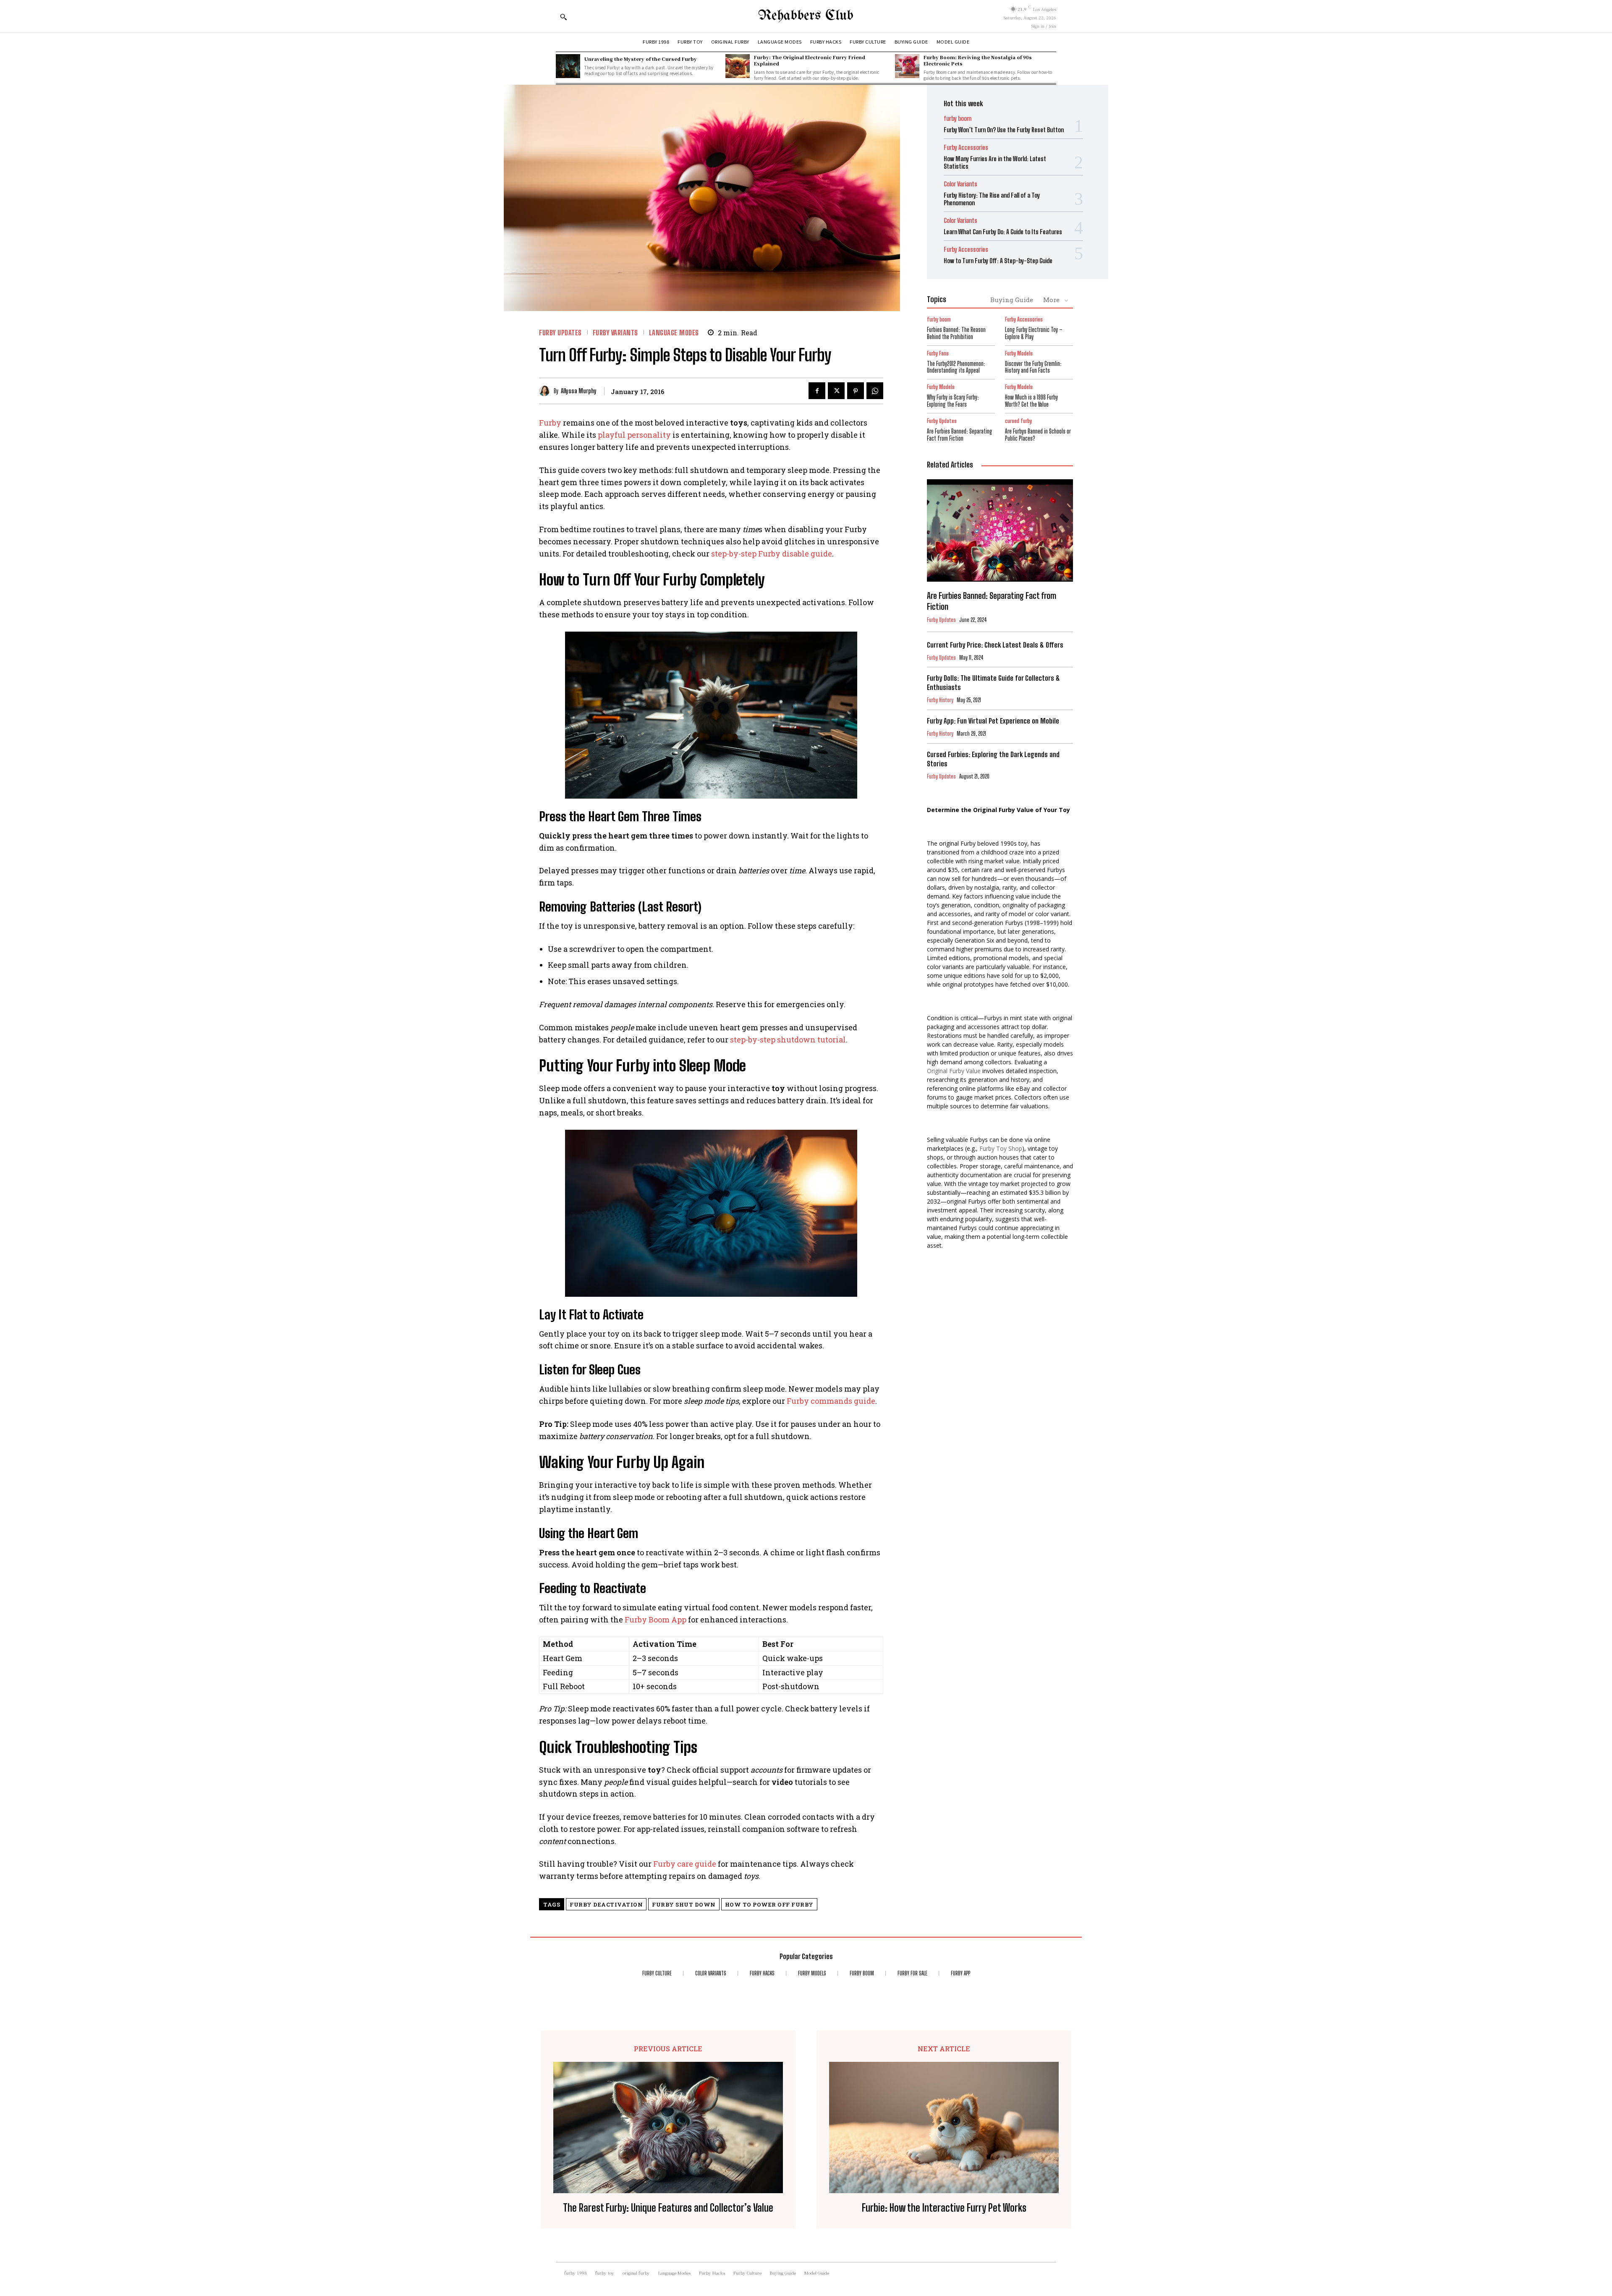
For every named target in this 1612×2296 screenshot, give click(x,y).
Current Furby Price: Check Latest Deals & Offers (995, 645)
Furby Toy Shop (1001, 1148)
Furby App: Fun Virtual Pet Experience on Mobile (993, 721)
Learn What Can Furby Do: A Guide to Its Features (1003, 232)
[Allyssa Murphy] (546, 391)
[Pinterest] (856, 391)
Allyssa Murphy (579, 391)
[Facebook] (817, 391)
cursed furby (1018, 421)
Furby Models (1019, 354)
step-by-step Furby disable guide (772, 554)
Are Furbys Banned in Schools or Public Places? (1038, 435)
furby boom (958, 119)
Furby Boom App (656, 1619)
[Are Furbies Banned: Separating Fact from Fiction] (1000, 530)
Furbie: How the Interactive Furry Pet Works (944, 2208)
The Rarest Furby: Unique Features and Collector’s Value (668, 2208)
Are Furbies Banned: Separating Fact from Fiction (960, 435)
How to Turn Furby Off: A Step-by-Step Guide (998, 261)
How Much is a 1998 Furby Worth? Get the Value (1031, 401)
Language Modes (674, 333)
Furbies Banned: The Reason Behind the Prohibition (956, 333)
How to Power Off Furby (769, 1904)
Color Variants (960, 184)
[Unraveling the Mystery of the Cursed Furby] (568, 66)
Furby (550, 423)
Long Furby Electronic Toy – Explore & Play (1034, 333)
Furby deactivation (606, 1904)
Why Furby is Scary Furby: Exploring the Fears (953, 401)
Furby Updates (560, 333)
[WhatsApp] (875, 391)
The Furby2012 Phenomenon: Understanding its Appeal (956, 367)
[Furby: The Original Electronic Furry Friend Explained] (738, 66)
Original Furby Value (954, 1071)
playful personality (634, 435)
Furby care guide (685, 1864)
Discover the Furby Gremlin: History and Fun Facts (1033, 367)
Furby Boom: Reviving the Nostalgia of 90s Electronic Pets (978, 60)
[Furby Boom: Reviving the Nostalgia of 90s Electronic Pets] (907, 66)
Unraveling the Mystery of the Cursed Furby (641, 59)
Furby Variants (615, 333)
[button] (563, 17)
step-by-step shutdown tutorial (788, 1040)
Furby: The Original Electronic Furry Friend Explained (810, 60)
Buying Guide (1012, 300)
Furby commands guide (831, 1401)
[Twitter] (836, 391)
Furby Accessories (966, 148)
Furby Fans (938, 354)
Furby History (940, 700)
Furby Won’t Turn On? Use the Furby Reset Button (1004, 130)
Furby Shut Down (684, 1904)
